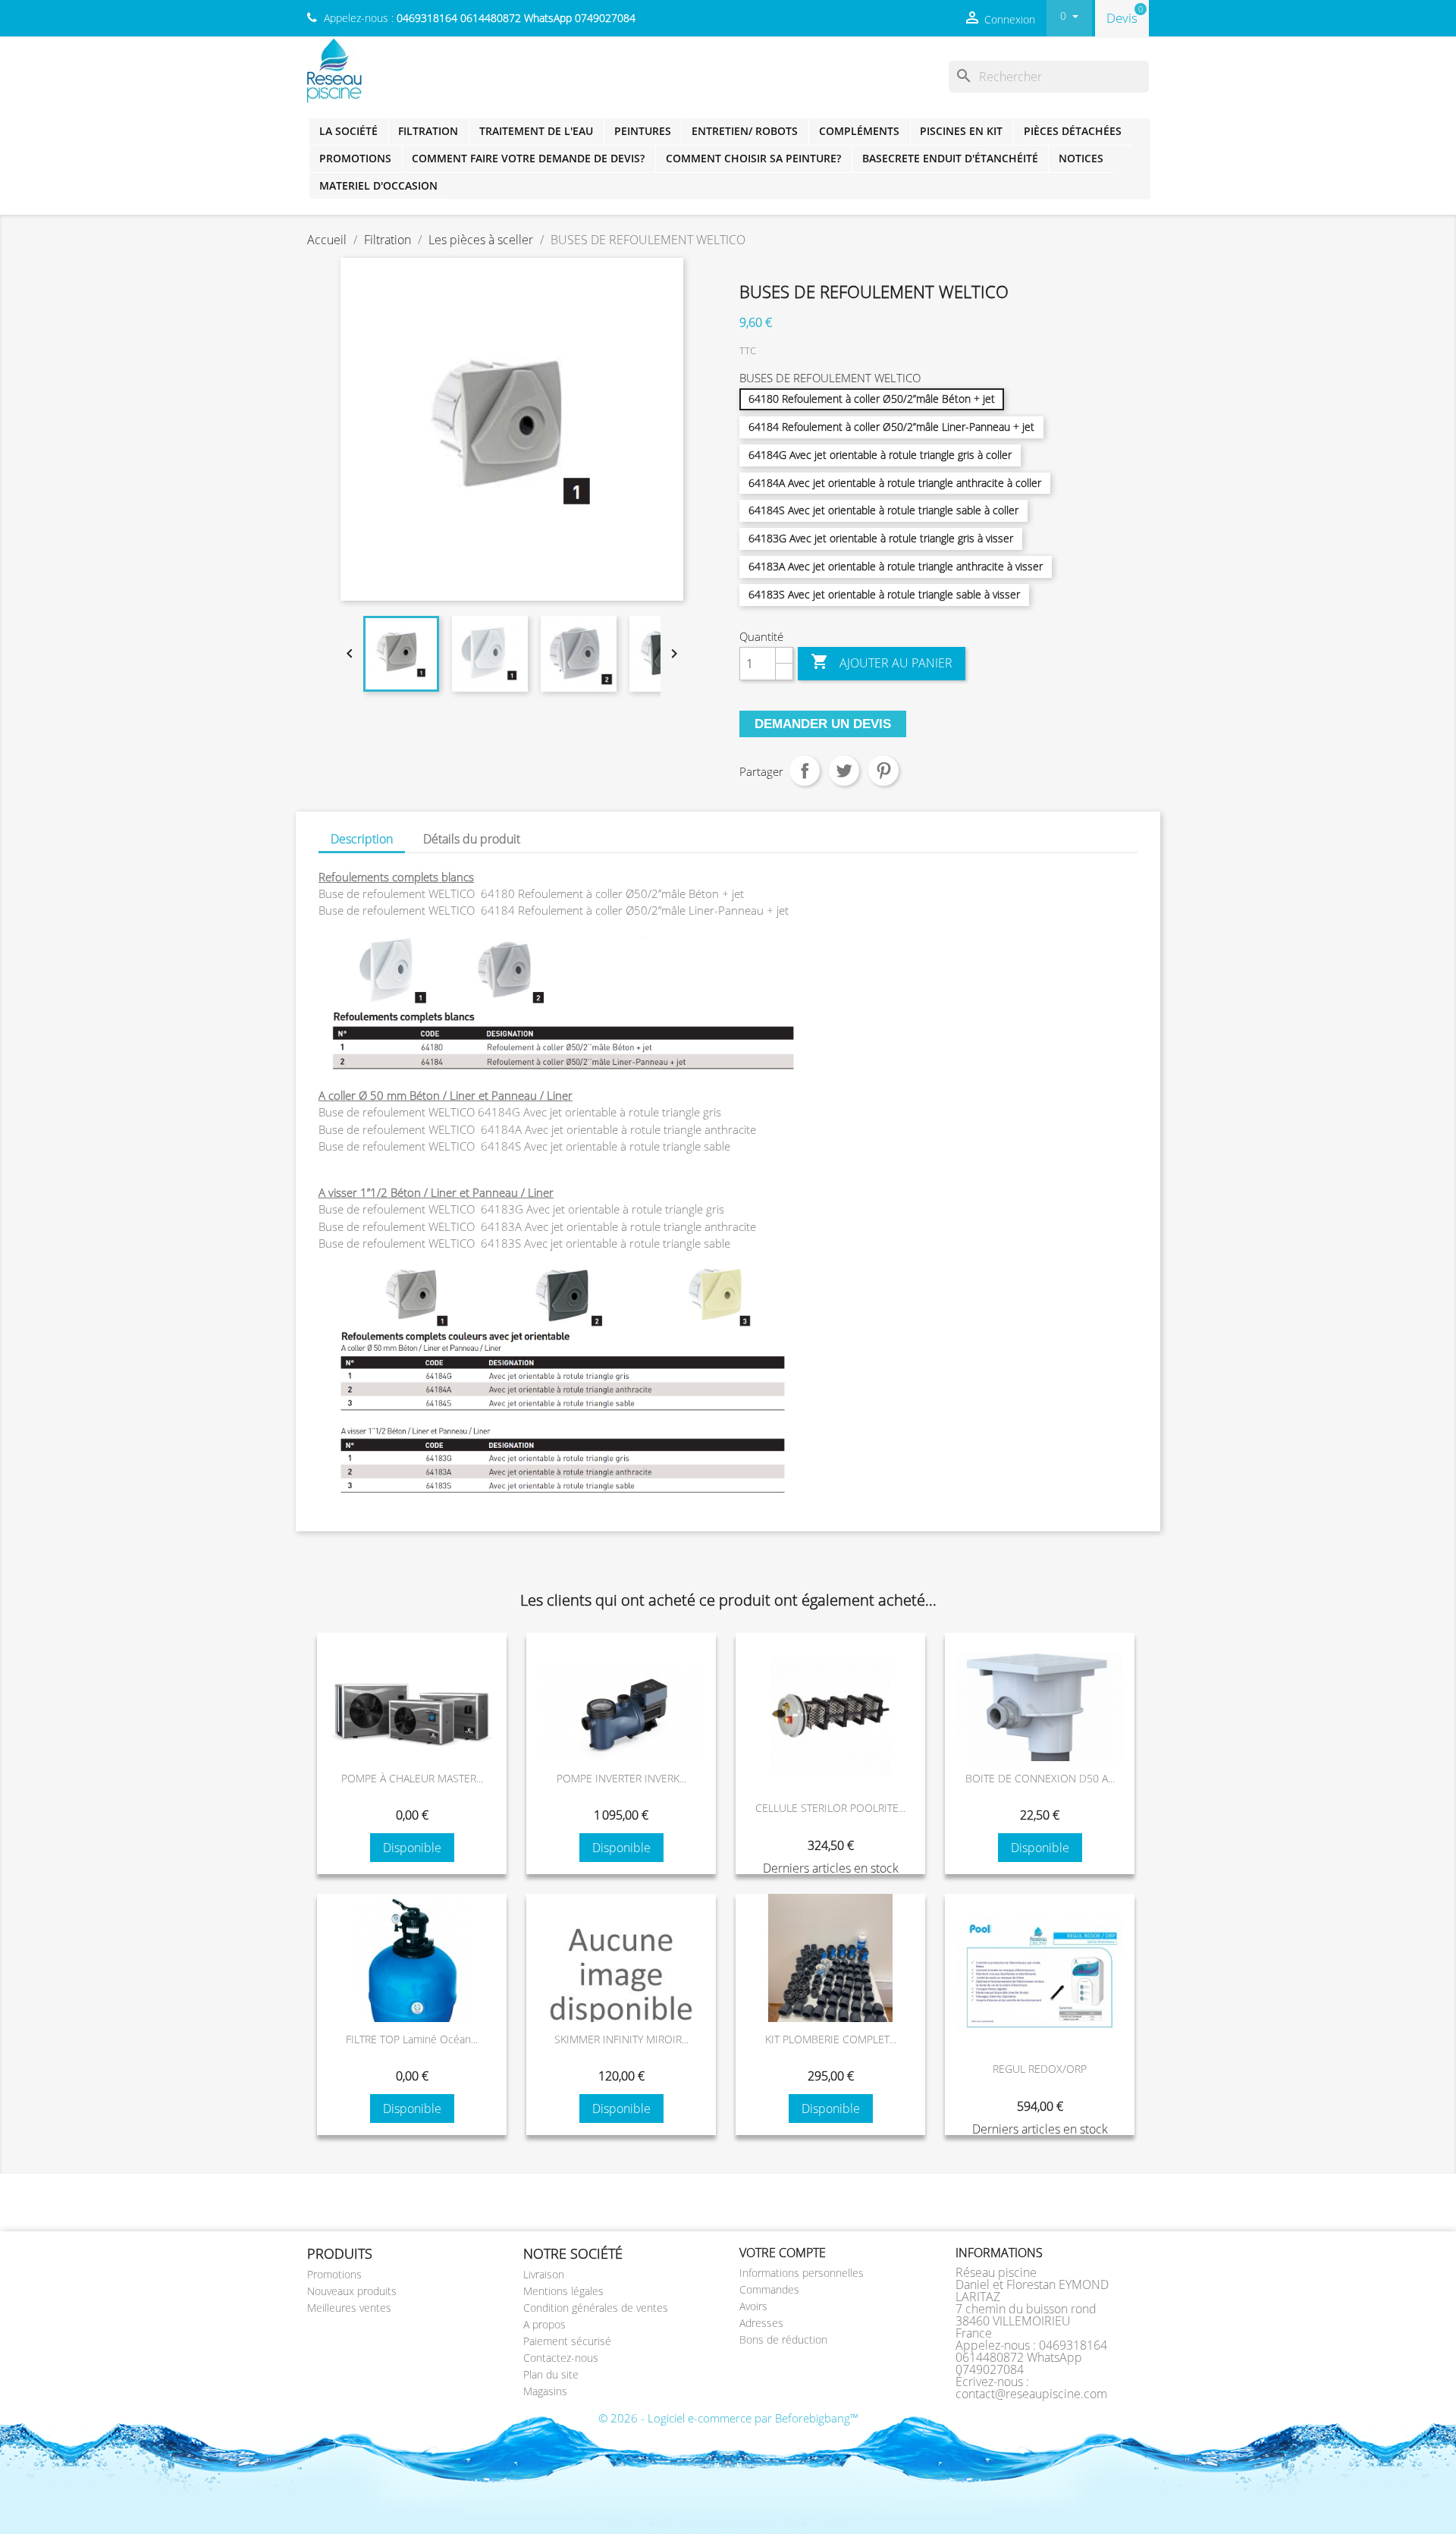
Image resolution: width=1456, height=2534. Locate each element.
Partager (805, 771)
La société (348, 131)
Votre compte (783, 2253)
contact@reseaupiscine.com (1031, 2394)
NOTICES (1081, 158)
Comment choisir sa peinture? (753, 158)
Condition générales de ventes (596, 2308)
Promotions (355, 158)
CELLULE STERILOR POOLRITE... (830, 1808)
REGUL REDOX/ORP (1040, 2069)
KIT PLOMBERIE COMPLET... (831, 2039)
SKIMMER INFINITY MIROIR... (621, 2039)
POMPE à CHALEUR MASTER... (412, 1778)
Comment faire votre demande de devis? (528, 158)
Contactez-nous (561, 2358)
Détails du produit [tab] (472, 839)
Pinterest (883, 771)
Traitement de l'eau (536, 131)
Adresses (761, 2323)
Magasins (545, 2391)
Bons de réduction (783, 2339)
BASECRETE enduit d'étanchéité (950, 158)
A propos (544, 2324)
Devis (1122, 18)
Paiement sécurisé (567, 2341)
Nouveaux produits (352, 2291)
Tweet (844, 771)
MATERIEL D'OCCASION (378, 185)
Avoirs (753, 2306)
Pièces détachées (1073, 131)
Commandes (769, 2289)
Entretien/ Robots (745, 131)
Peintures (643, 131)
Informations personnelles (802, 2273)
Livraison (544, 2274)
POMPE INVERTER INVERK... (621, 1778)
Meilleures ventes (349, 2308)
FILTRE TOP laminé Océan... (412, 2039)
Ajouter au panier (882, 662)
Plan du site (551, 2374)
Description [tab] (362, 839)
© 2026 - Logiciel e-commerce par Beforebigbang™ (728, 2418)
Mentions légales (563, 2291)
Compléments (859, 131)
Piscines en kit (961, 131)
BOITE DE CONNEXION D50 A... (1040, 1778)
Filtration (428, 131)
